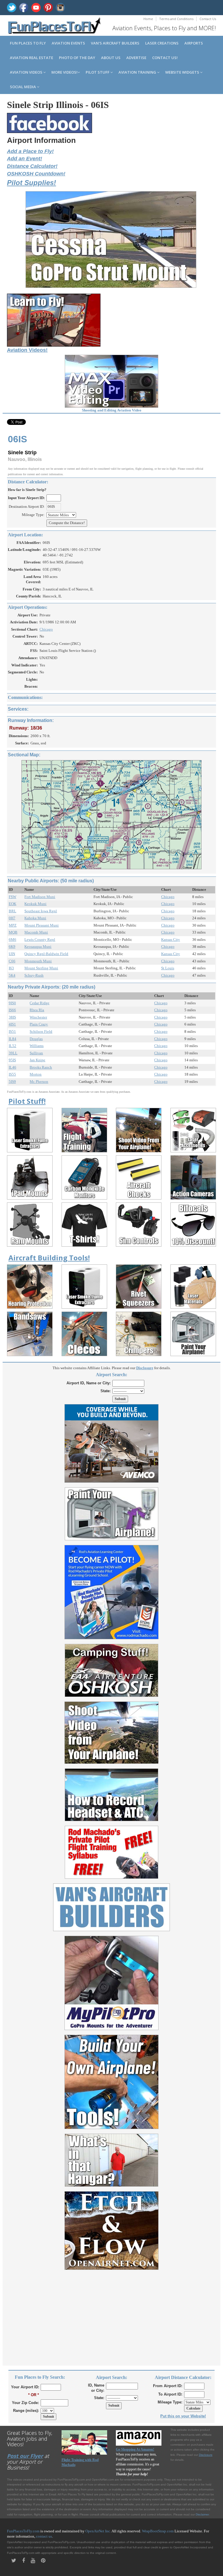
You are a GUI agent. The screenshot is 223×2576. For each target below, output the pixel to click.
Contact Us (208, 19)
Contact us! (165, 58)
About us (111, 58)
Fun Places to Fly (28, 43)
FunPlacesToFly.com (23, 2531)
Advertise (136, 58)
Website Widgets (183, 72)
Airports (194, 43)
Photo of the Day (77, 58)
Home (148, 19)
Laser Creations (162, 43)
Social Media (23, 87)
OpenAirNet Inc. (98, 2531)
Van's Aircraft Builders (115, 43)
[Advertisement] (111, 2314)
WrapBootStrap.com (158, 2531)
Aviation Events (68, 43)
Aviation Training (138, 72)
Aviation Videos (27, 72)
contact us (44, 2536)
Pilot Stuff (98, 72)
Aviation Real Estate (32, 58)
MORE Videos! (64, 72)
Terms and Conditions (176, 19)
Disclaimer (202, 2514)
